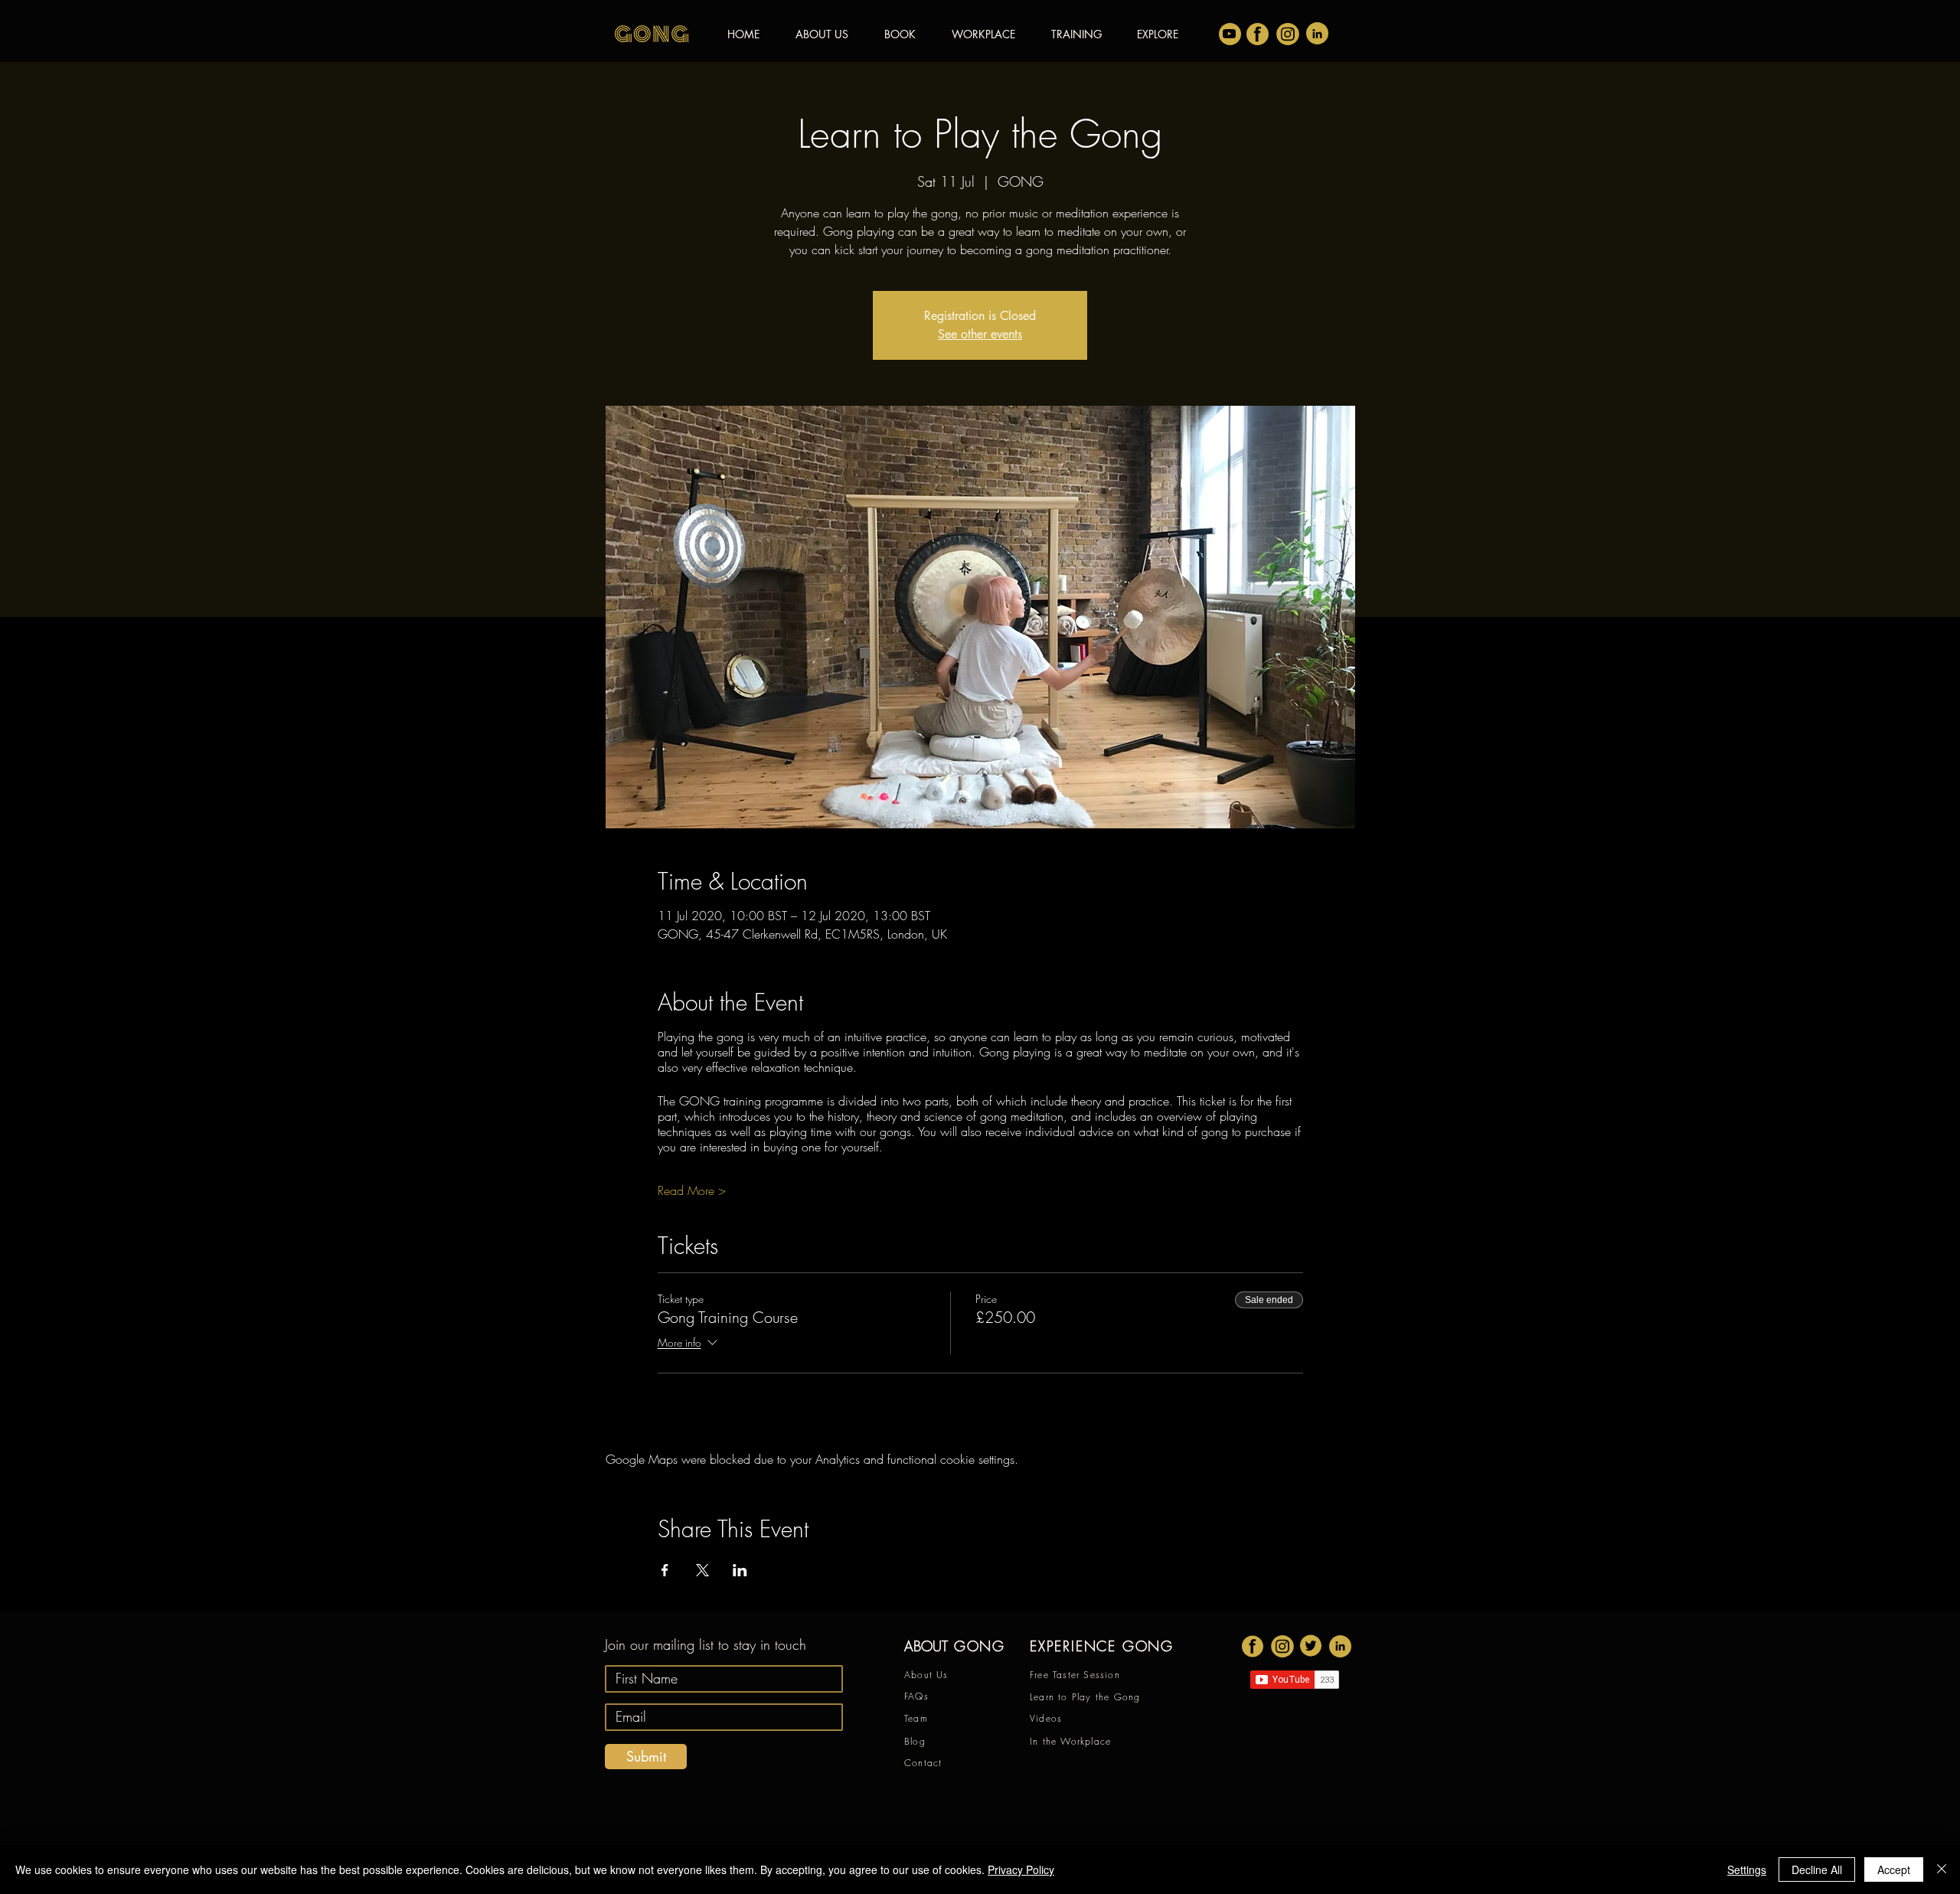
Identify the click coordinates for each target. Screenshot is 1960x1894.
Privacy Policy (1021, 1870)
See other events (980, 334)
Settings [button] (1747, 1870)
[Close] (1942, 1870)
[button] (1158, 34)
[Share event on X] (702, 1570)
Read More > (692, 1190)
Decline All (1817, 1870)
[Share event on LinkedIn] (740, 1570)
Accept (1894, 1870)
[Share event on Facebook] (665, 1570)
